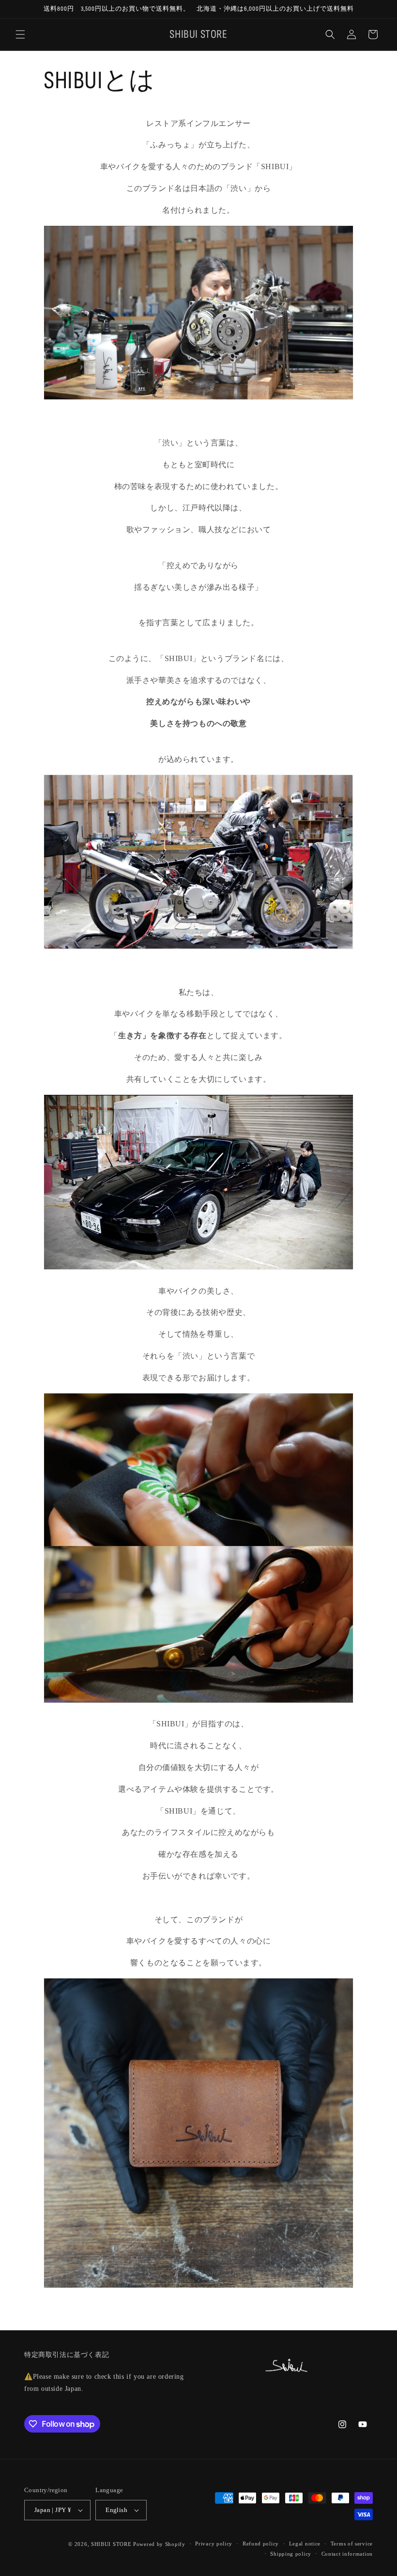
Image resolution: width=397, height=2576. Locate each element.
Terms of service (352, 2544)
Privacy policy (214, 2544)
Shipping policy (291, 2554)
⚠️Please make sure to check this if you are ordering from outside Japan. (104, 2383)
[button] (20, 34)
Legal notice (305, 2544)
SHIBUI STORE (111, 2544)
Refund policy (261, 2544)
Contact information (347, 2554)
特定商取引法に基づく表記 (67, 2355)
